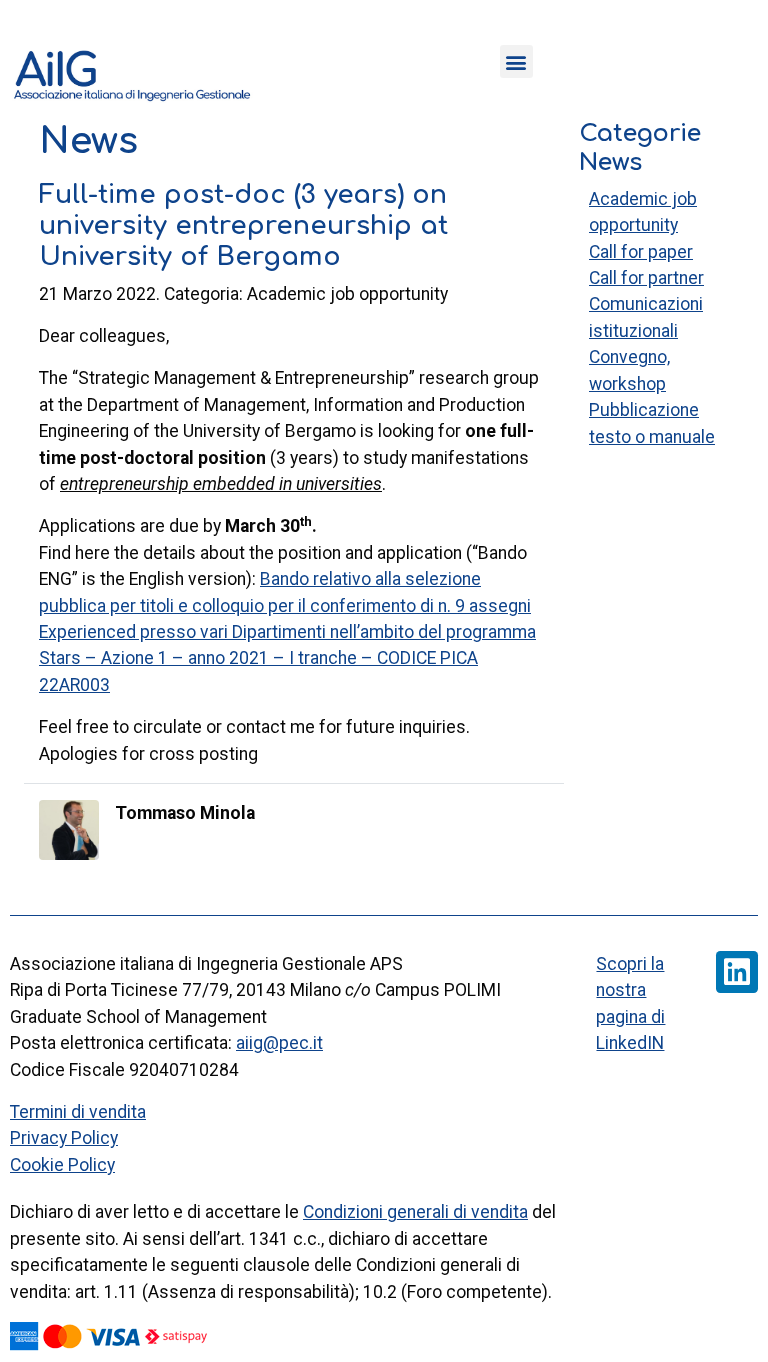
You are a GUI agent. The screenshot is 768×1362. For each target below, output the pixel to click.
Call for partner (646, 278)
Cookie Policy (62, 1165)
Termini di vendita (78, 1112)
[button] (516, 61)
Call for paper (641, 252)
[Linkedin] (737, 972)
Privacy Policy (64, 1138)
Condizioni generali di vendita (415, 1212)
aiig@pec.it (279, 1043)
